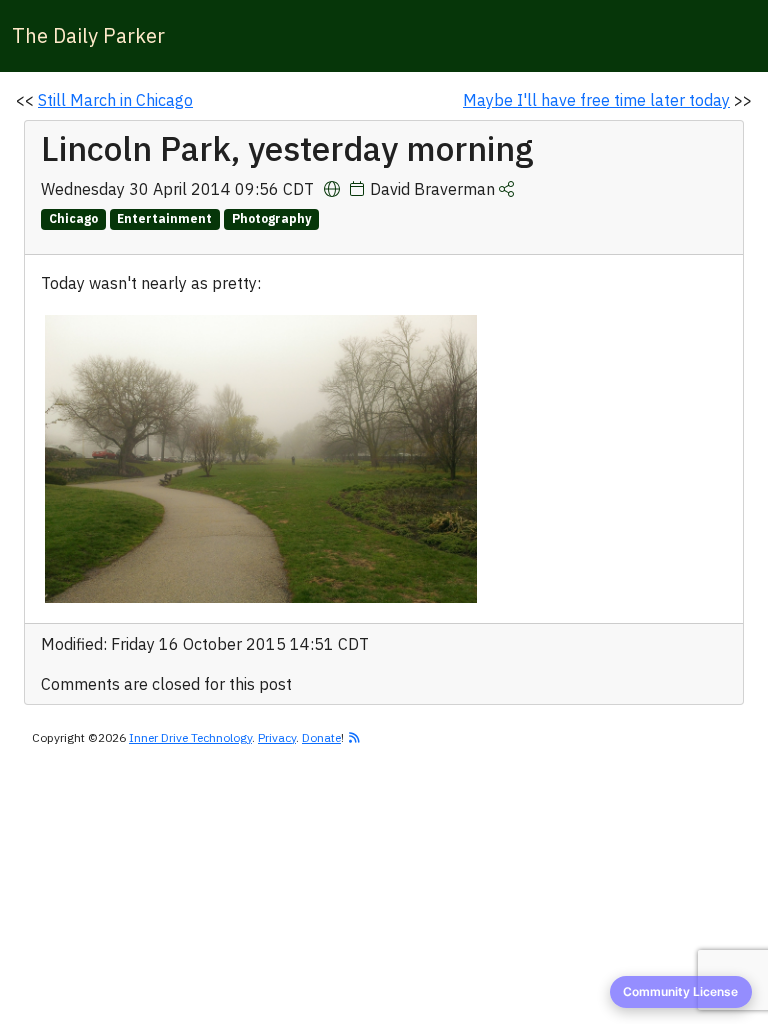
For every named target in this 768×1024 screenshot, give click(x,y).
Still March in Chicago (115, 100)
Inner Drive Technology (190, 737)
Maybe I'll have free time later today (596, 100)
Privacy (277, 737)
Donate (321, 737)
